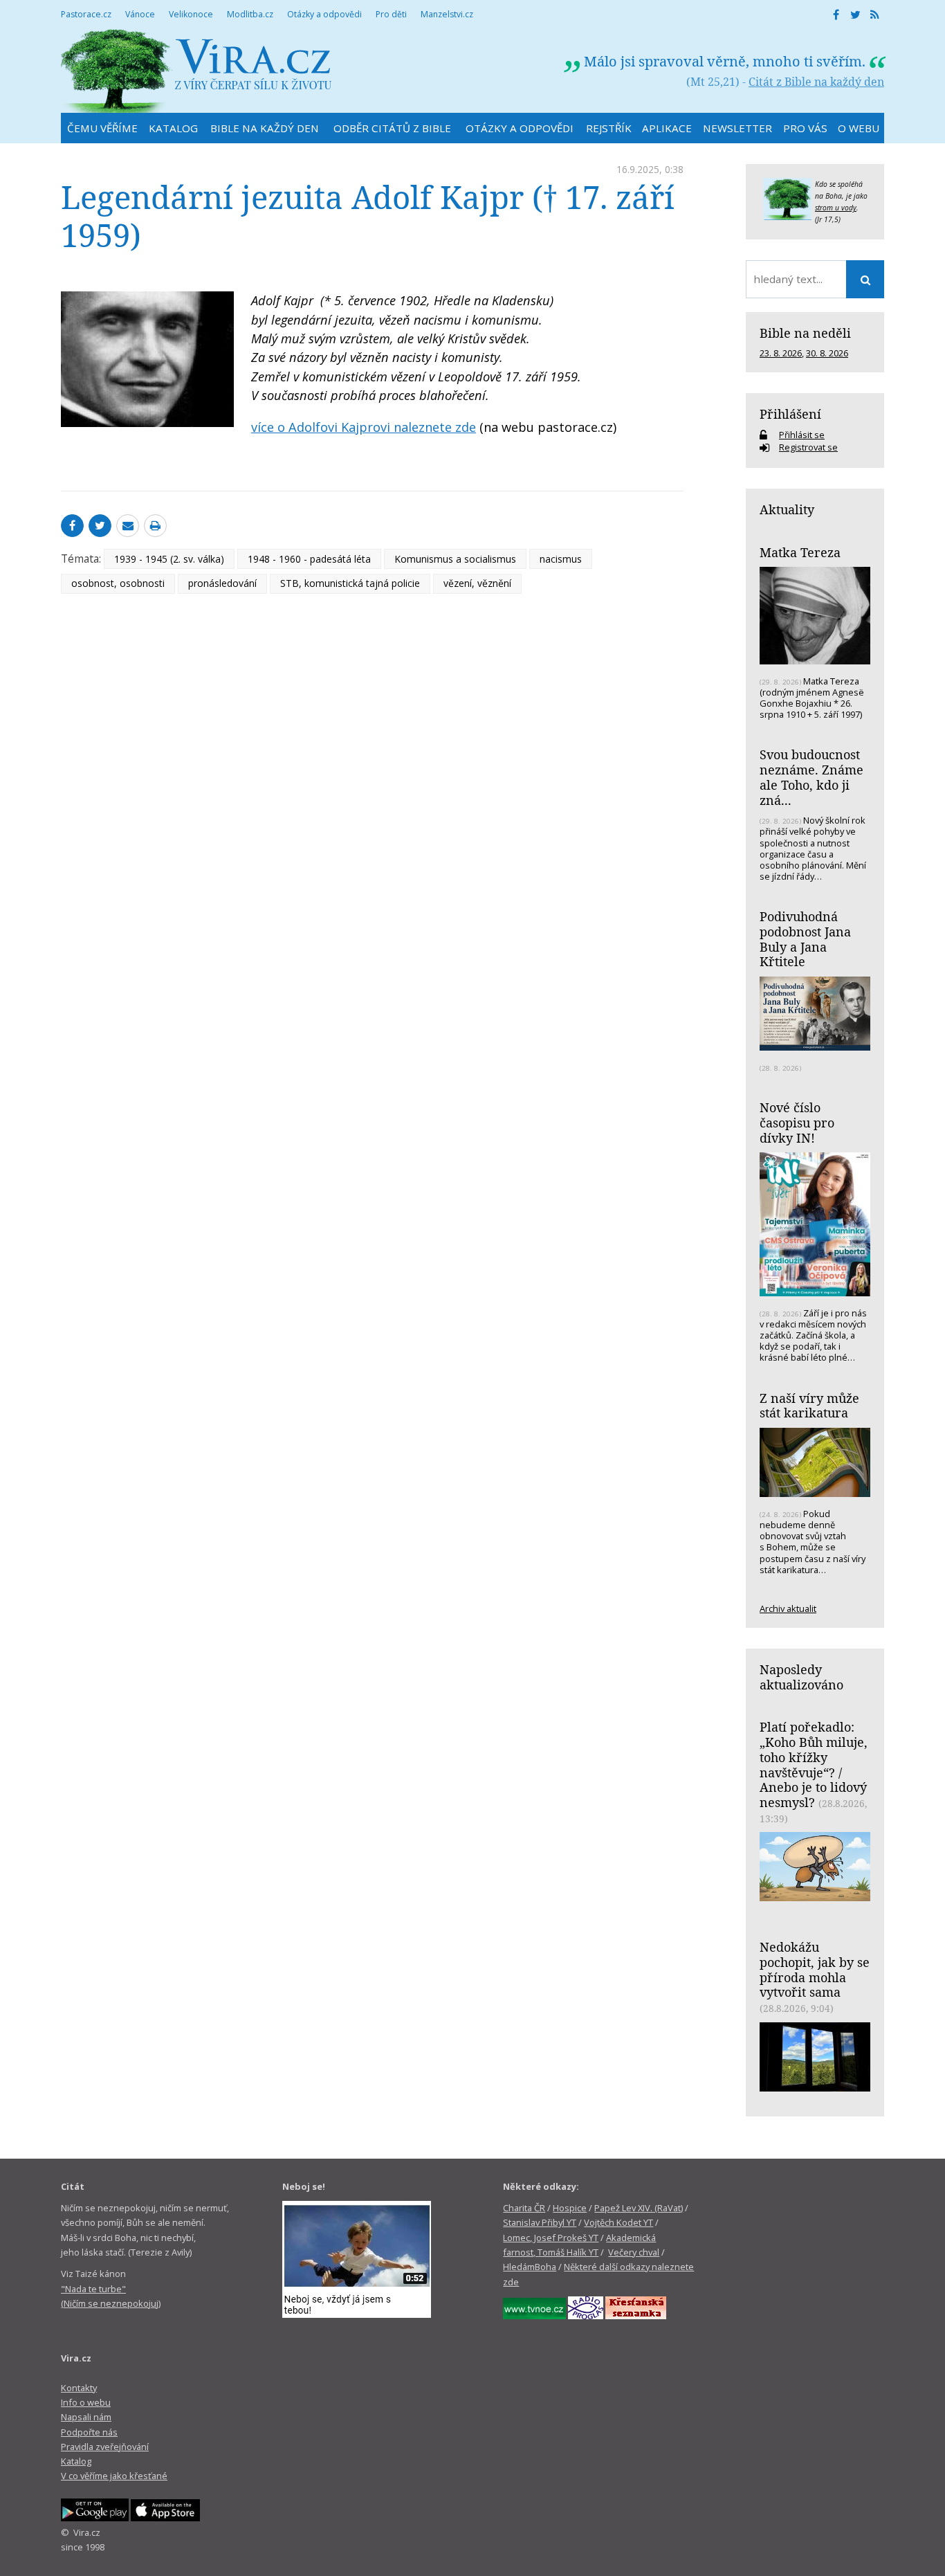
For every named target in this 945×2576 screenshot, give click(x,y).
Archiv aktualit (788, 1608)
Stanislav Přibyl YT (540, 2222)
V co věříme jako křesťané (114, 2476)
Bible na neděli (805, 333)
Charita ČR (524, 2208)
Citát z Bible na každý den (816, 82)
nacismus (561, 559)
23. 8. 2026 (781, 353)
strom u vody (836, 208)
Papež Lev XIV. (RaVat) (639, 2208)
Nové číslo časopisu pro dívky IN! (797, 1122)
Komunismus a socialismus (455, 559)
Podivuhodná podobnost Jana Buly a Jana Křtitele (805, 939)
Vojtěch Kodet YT (618, 2222)
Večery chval (634, 2252)
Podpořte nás (89, 2432)
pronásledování (222, 583)
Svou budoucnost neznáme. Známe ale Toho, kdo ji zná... (811, 777)
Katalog (76, 2461)
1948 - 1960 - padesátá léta (309, 559)
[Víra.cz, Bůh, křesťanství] (196, 71)
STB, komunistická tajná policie (350, 583)
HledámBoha (530, 2267)
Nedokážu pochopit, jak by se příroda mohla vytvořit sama (815, 1969)
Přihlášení (790, 414)
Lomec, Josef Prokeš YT (551, 2238)
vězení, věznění (477, 583)
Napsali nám (86, 2417)
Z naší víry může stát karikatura (809, 1406)
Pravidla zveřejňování (105, 2447)
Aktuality (787, 509)
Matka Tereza (800, 552)
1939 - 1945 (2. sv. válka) (169, 559)
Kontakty (79, 2388)
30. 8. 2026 (827, 353)
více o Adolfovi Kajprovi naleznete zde (364, 427)
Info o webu (86, 2402)
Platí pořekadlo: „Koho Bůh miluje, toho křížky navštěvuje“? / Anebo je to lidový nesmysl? (814, 1765)
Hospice (570, 2208)
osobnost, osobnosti (118, 583)
